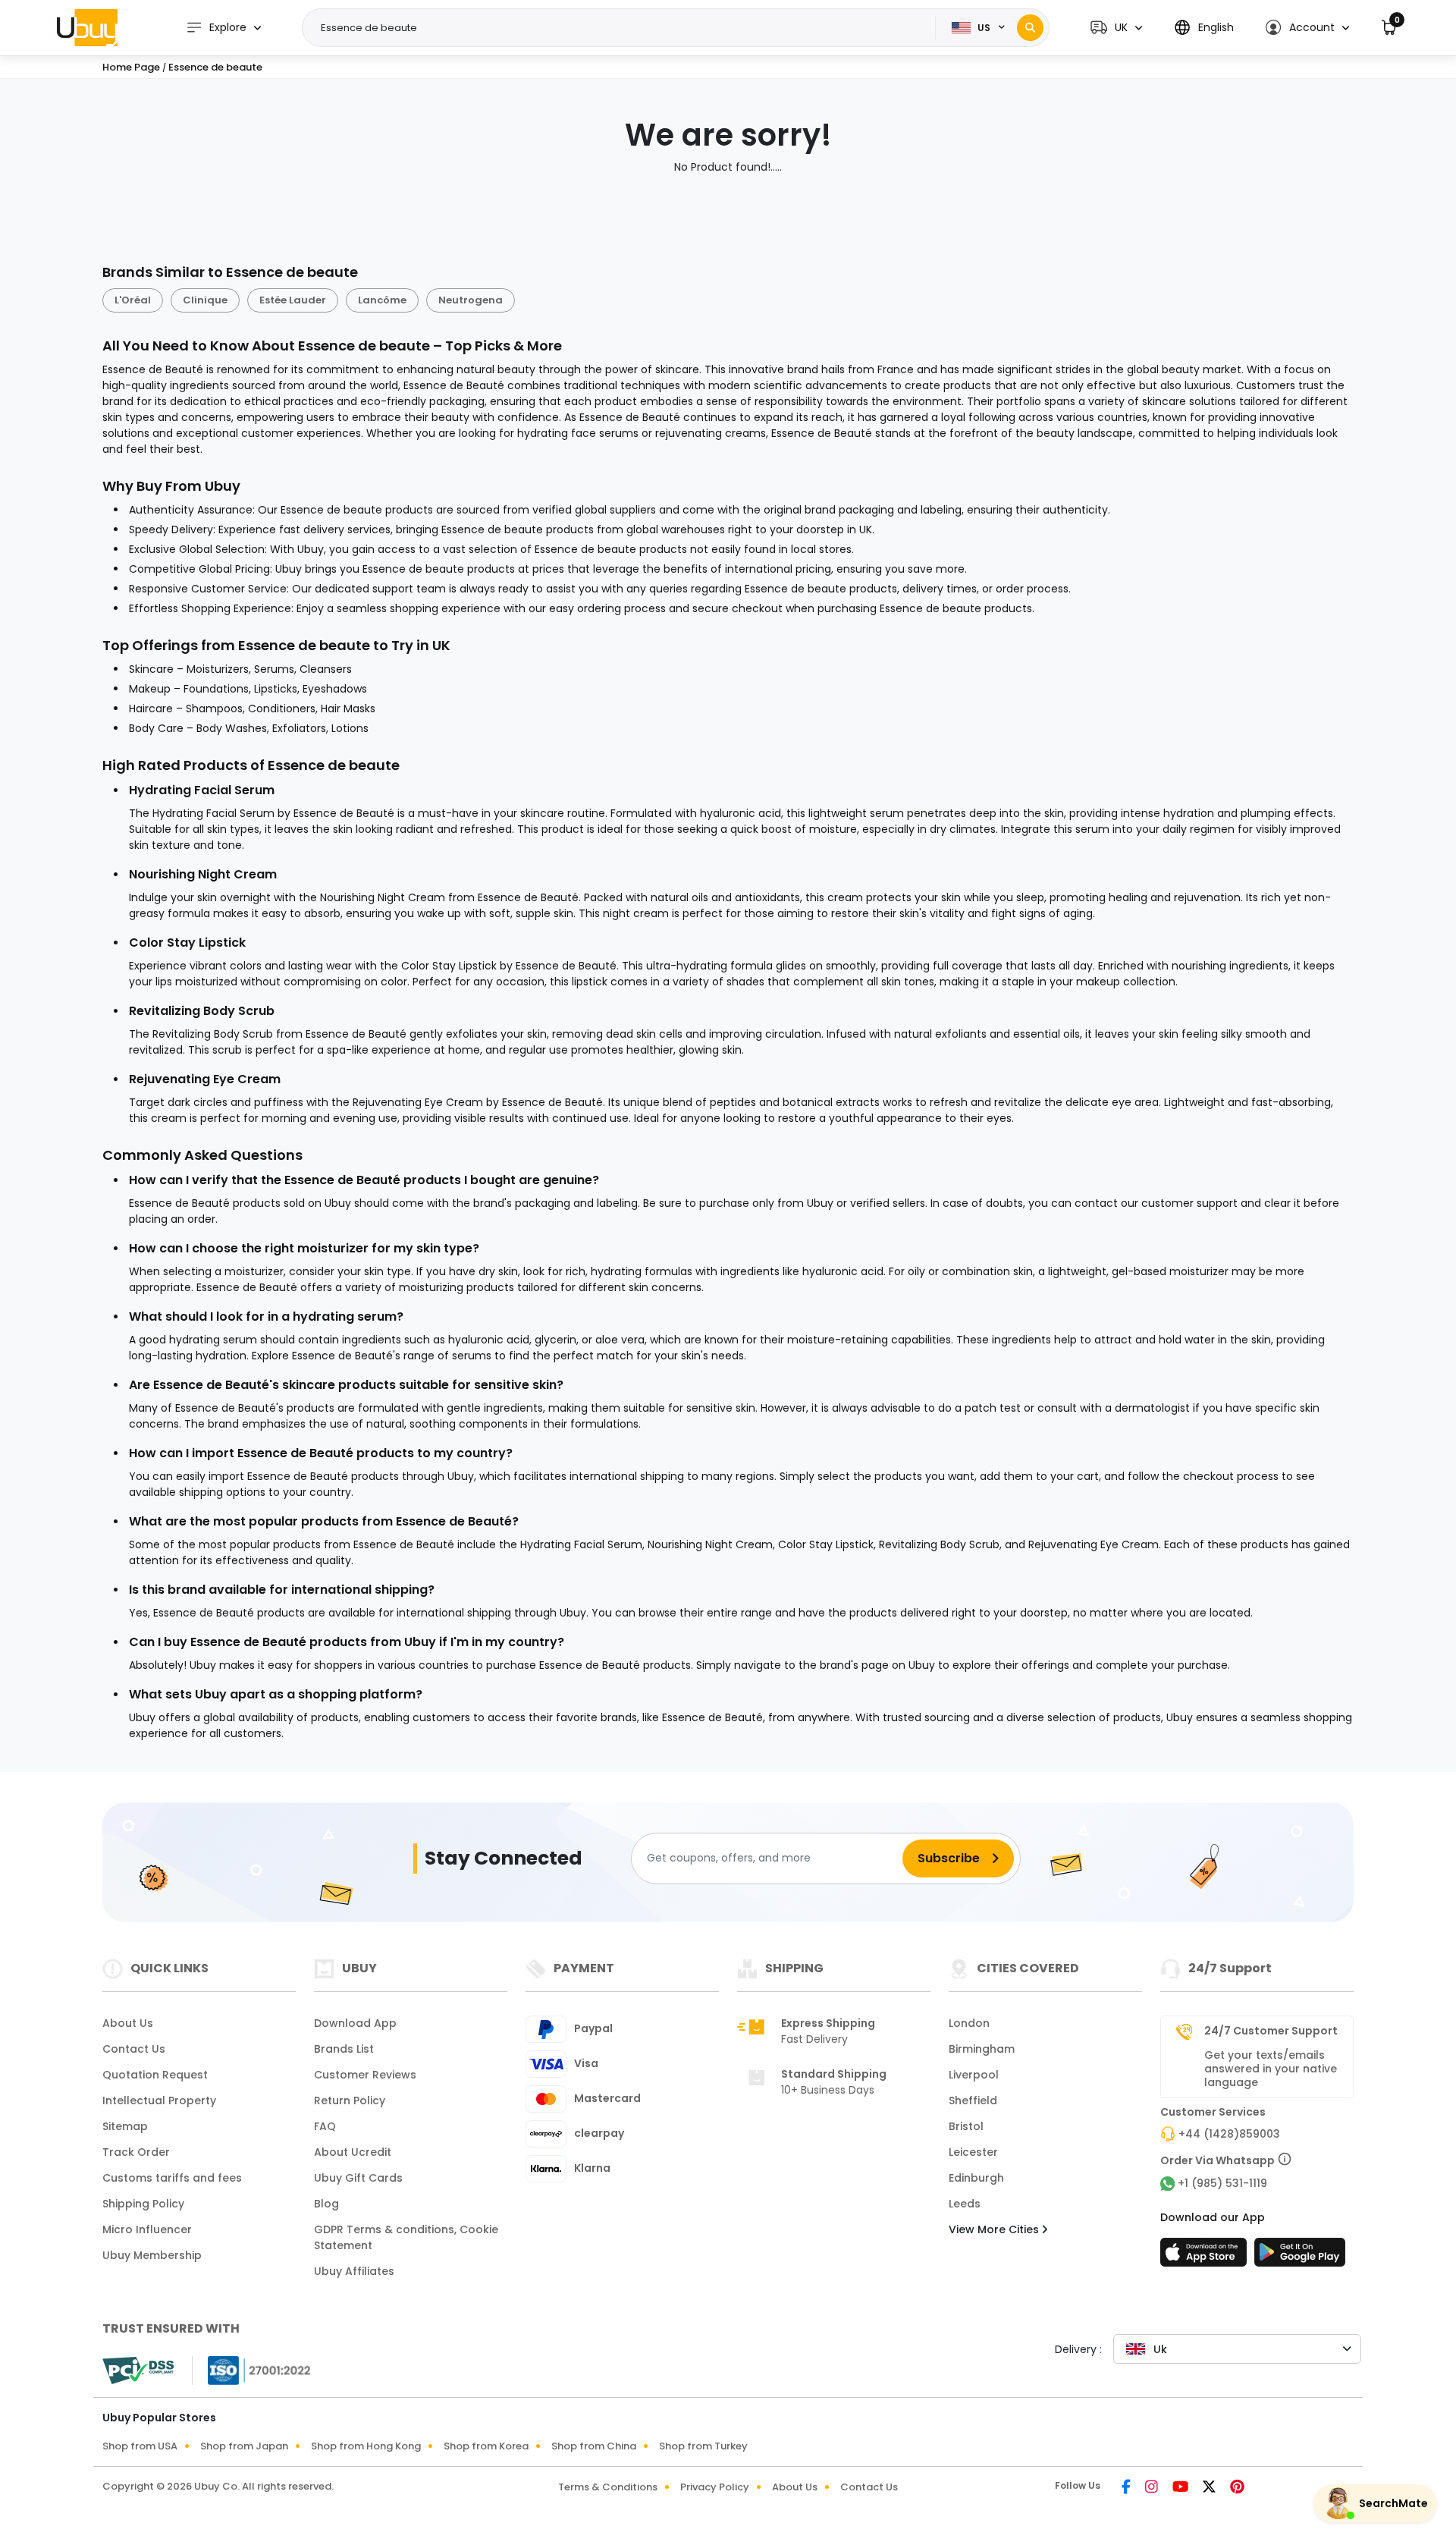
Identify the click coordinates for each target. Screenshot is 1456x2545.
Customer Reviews (365, 2075)
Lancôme (382, 300)
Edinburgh (976, 2178)
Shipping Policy (143, 2204)
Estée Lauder (293, 300)
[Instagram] (1153, 2488)
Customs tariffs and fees (172, 2178)
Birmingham (982, 2049)
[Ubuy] (87, 27)
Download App (355, 2023)
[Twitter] (1210, 2488)
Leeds (965, 2204)
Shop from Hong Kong (366, 2446)
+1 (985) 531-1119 (1222, 2183)
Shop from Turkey (703, 2446)
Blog (326, 2204)
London (969, 2023)
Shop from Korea (486, 2446)
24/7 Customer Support (1271, 2031)
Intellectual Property (159, 2100)
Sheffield (973, 2100)
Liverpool (974, 2075)
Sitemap (125, 2126)
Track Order (136, 2152)
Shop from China (594, 2446)
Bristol (966, 2126)
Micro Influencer (147, 2229)
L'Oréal (133, 300)
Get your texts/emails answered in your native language (1271, 2069)
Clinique (205, 300)
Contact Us (134, 2049)
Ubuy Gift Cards (358, 2178)
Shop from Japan (244, 2446)
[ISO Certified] (252, 2369)
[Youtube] (1181, 2488)
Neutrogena (471, 300)
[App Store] (1206, 2257)
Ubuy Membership (152, 2255)
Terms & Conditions (608, 2487)
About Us (128, 2023)
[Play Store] (1300, 2257)
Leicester (973, 2152)
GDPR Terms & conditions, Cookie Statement (406, 2237)
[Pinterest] (1237, 2488)
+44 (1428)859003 (1229, 2134)
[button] (1116, 28)
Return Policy (350, 2100)
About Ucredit (353, 2152)
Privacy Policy (715, 2487)
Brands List (344, 2049)
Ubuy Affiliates (354, 2271)
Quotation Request (155, 2075)
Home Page (131, 67)
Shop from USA (140, 2446)
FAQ (325, 2126)
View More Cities (995, 2229)
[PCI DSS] (138, 2371)
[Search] (1030, 28)
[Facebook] (1127, 2488)
